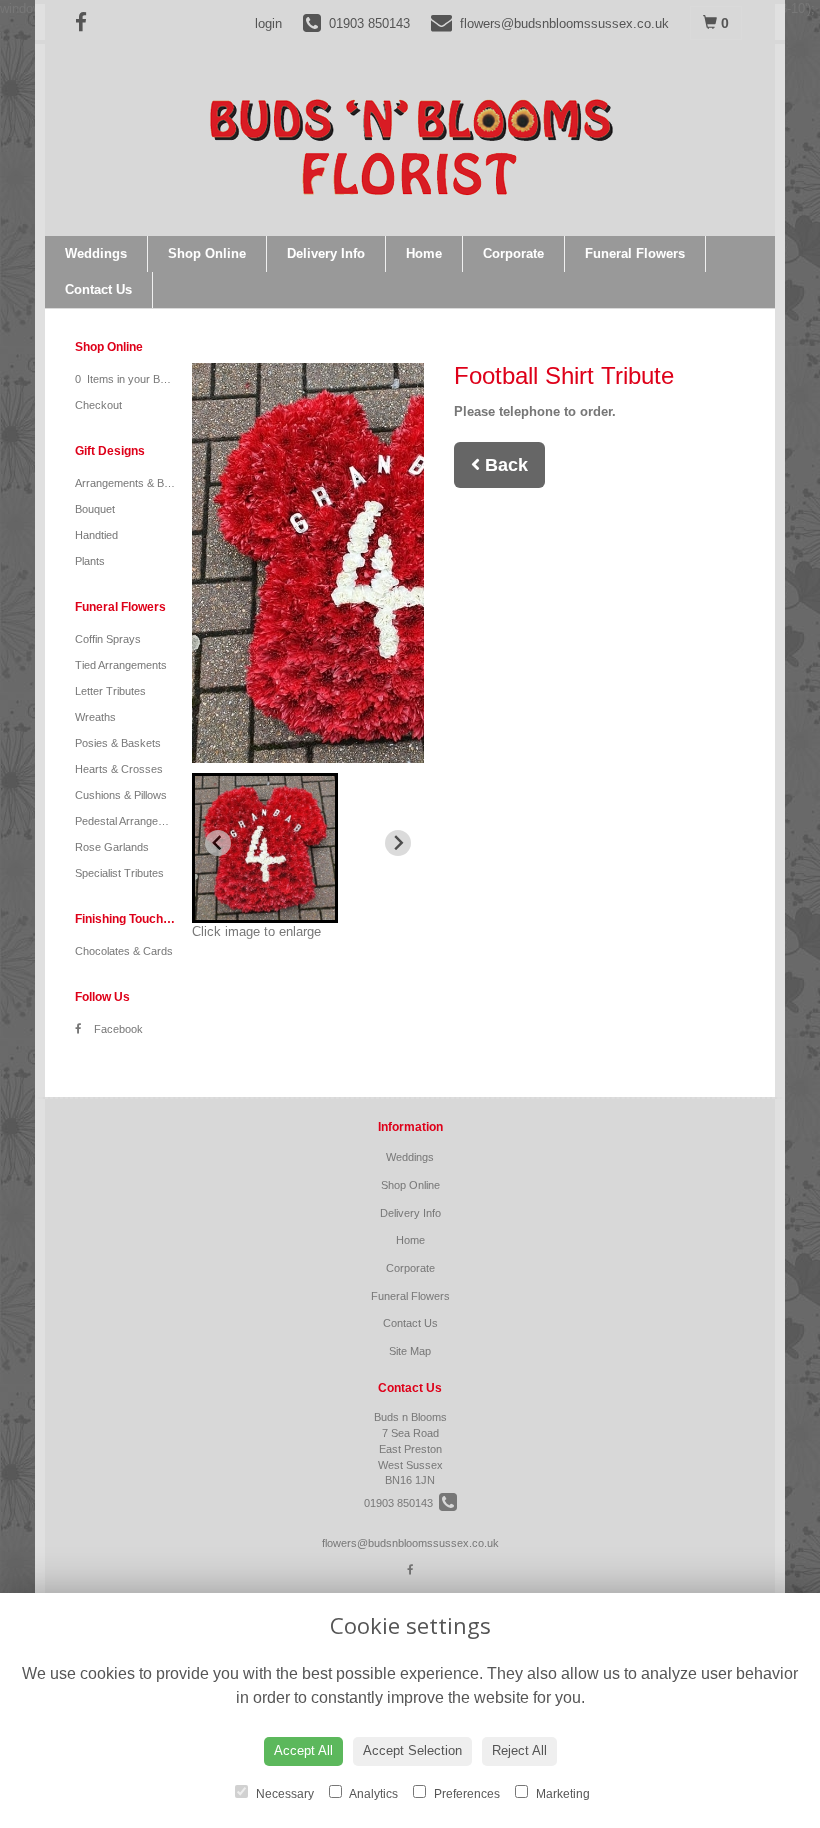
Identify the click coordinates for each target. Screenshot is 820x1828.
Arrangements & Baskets (136, 483)
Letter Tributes (110, 691)
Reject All (519, 1750)
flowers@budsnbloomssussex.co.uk (410, 1543)
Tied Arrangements (121, 665)
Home (424, 253)
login (268, 23)
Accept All (303, 1750)
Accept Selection (412, 1750)
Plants (90, 561)
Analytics (372, 1794)
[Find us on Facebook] (87, 22)
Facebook (117, 1029)
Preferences (465, 1794)
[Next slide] (398, 843)
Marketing (561, 1794)
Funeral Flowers (635, 253)
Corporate (513, 253)
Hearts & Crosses (119, 769)
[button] (265, 848)
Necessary (283, 1794)
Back (504, 465)
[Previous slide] (218, 843)
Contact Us (98, 289)
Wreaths (95, 717)
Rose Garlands (112, 847)
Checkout (98, 405)
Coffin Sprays (108, 639)
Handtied (96, 535)
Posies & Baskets (118, 743)
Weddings (96, 253)
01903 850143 (401, 1503)
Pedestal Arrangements (131, 821)
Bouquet (95, 509)
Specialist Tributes (119, 873)
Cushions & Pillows (121, 795)
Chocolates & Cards (124, 951)
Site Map (410, 1351)
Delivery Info (326, 253)
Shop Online (207, 253)
